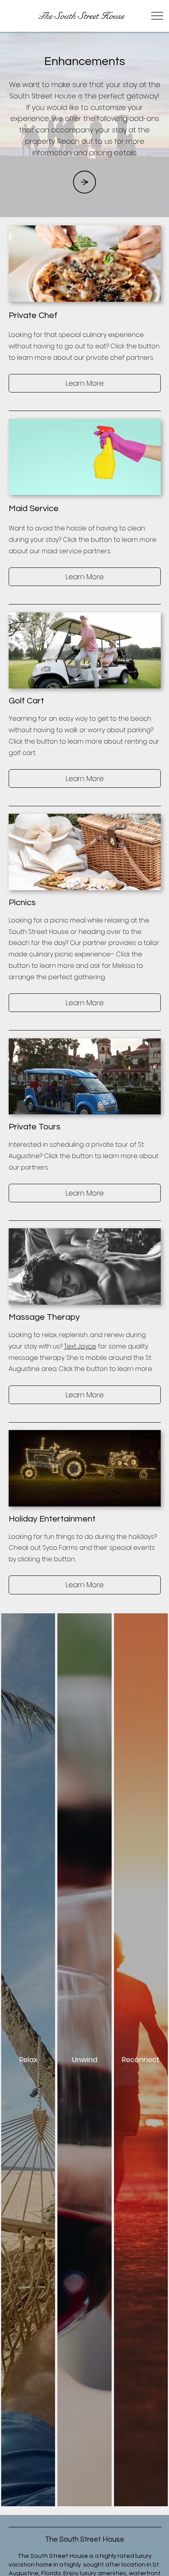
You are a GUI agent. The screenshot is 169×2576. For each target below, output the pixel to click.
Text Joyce (80, 1346)
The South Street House (81, 16)
